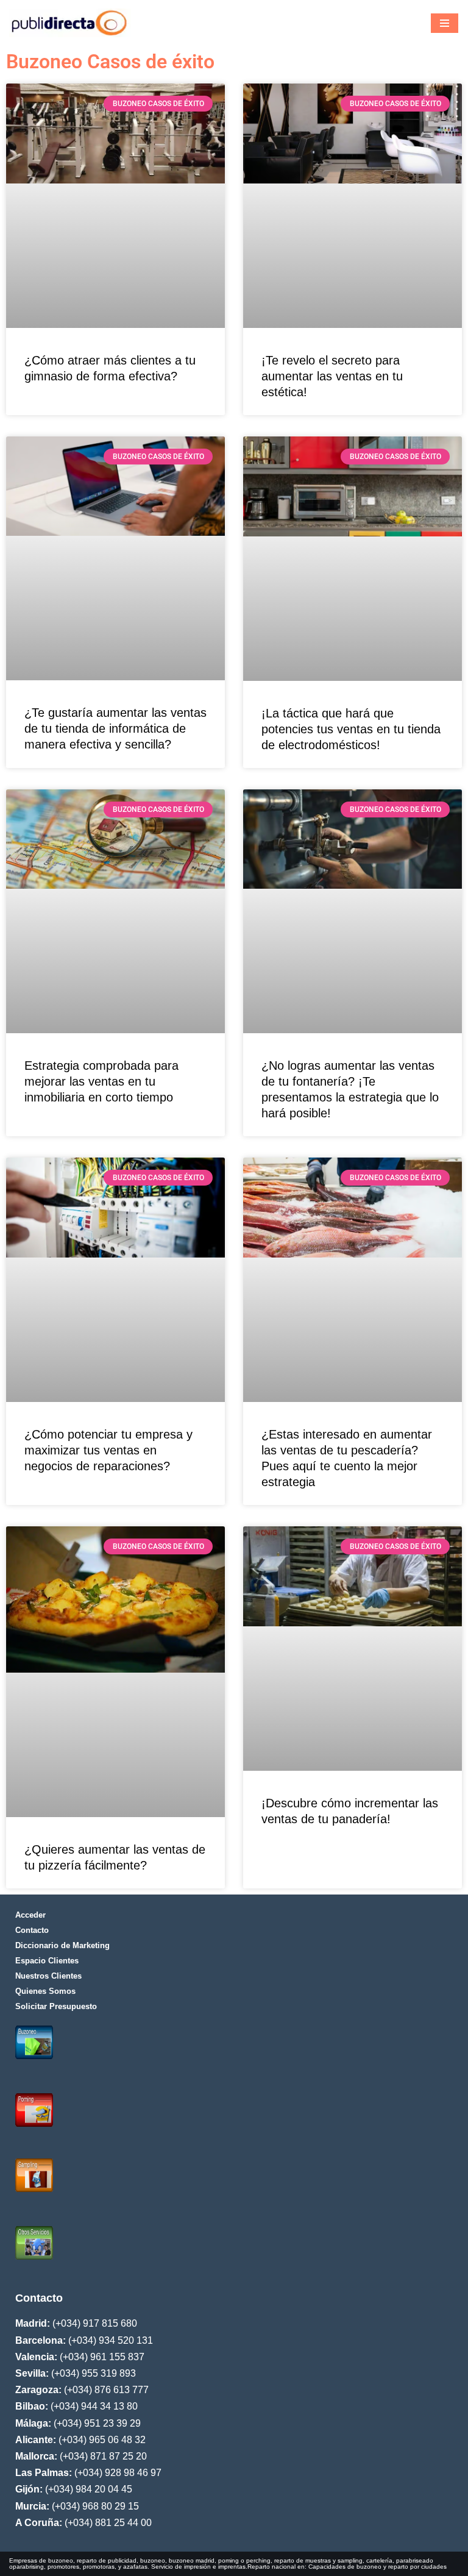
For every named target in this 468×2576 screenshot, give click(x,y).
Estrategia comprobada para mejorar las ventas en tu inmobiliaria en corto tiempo (101, 1081)
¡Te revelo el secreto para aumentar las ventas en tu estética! (332, 376)
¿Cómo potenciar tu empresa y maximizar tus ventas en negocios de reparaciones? (108, 1450)
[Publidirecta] (70, 23)
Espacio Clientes (47, 1961)
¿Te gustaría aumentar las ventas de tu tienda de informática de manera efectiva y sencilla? (115, 728)
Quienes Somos (45, 1991)
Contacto (32, 1930)
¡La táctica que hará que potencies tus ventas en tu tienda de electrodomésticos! (351, 729)
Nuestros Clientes (48, 1976)
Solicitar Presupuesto (56, 2006)
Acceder (30, 1915)
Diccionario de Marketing (62, 1945)
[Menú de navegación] (445, 23)
